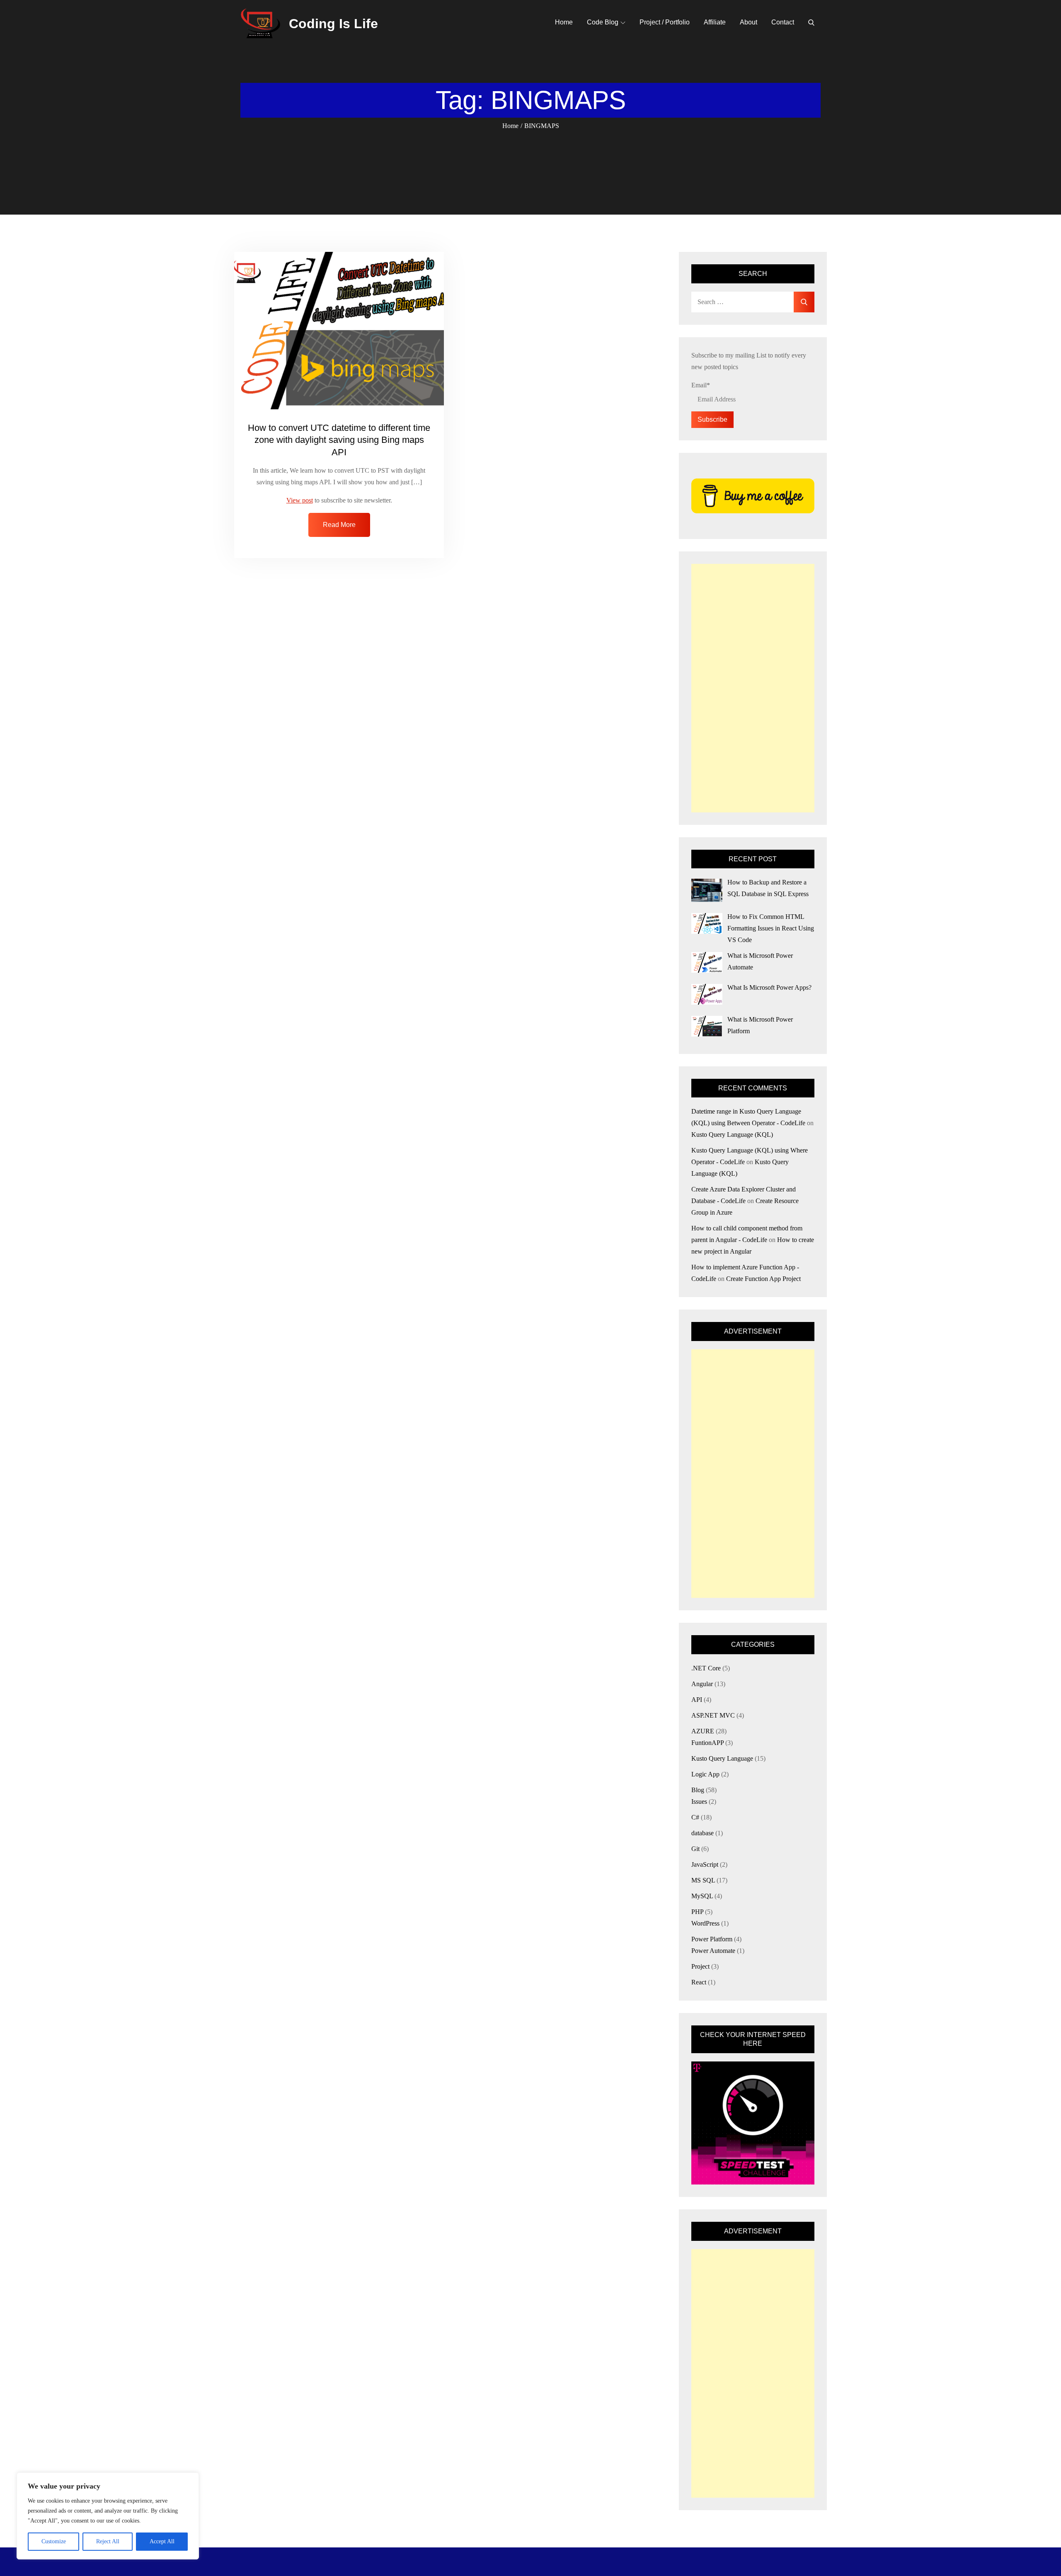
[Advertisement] (753, 688)
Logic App (705, 1774)
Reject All (108, 2541)
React (699, 1982)
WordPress (705, 1923)
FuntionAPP (707, 1743)
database (702, 1833)
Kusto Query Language (722, 1758)
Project (700, 1966)
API (697, 1700)
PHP (697, 1912)
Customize (54, 2541)
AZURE (703, 1731)
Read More (339, 525)
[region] (108, 2516)
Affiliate (715, 22)
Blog (698, 1790)
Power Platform (712, 1939)
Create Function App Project (763, 1279)
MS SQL (703, 1880)
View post (300, 500)
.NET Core (706, 1668)
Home (564, 22)
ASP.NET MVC (713, 1715)
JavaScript (705, 1864)
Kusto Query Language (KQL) (732, 1135)
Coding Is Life (333, 24)
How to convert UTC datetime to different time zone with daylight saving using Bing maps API (339, 440)
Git (695, 1849)
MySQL (702, 1896)
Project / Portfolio (665, 22)
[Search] (811, 22)
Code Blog (603, 22)
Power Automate (713, 1951)
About (749, 22)
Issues (699, 1802)
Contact (783, 22)
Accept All (162, 2541)
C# (695, 1817)
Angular (702, 1684)
